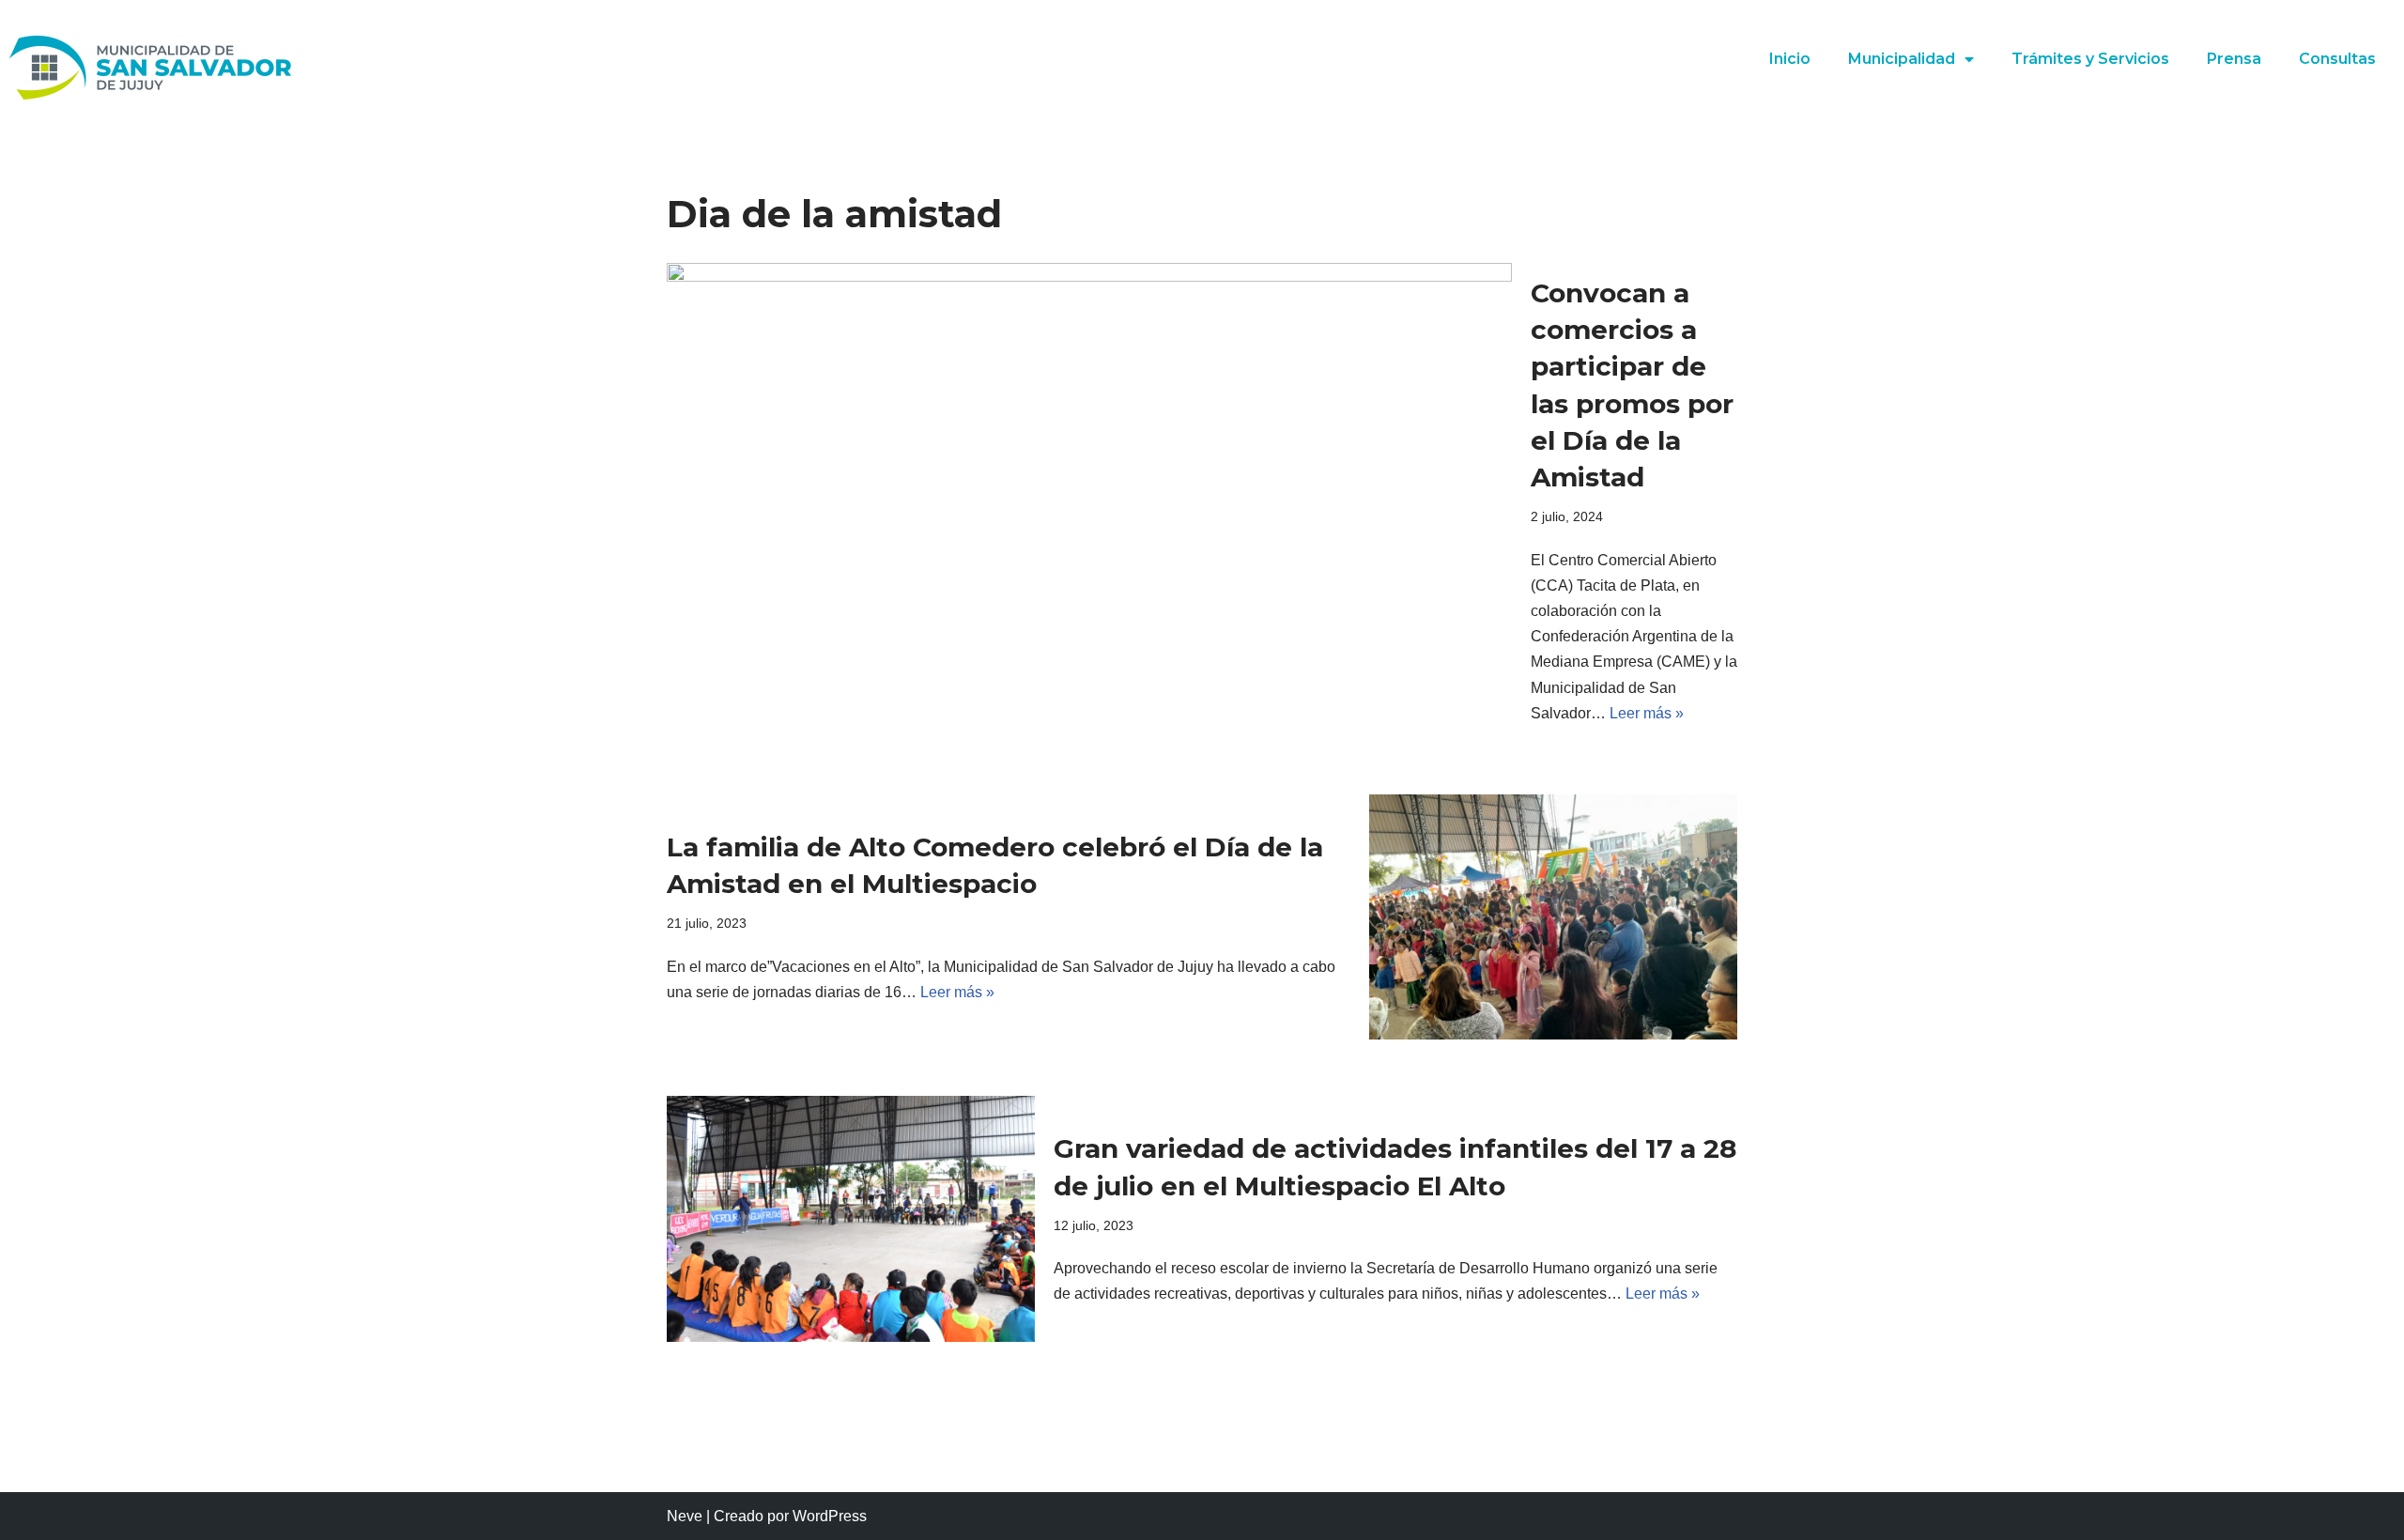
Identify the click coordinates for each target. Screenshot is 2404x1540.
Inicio (1790, 59)
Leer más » (1647, 713)
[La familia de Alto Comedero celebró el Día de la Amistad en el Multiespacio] (1553, 917)
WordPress (830, 1516)
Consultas (2337, 59)
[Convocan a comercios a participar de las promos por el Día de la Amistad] (1089, 500)
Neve (685, 1516)
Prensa (2234, 59)
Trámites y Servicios (2090, 59)
